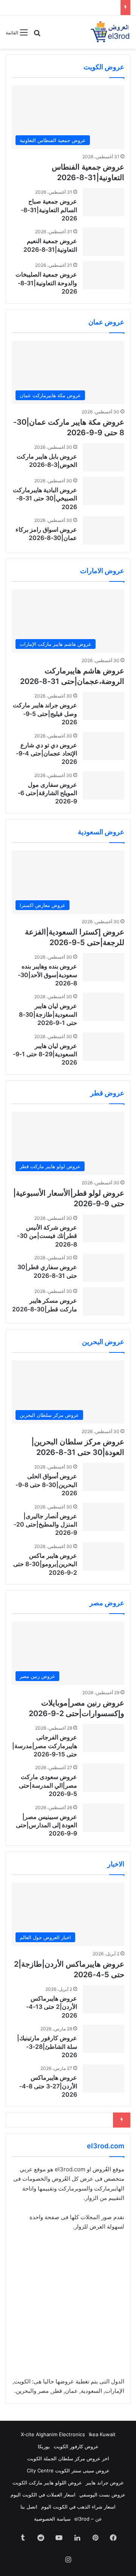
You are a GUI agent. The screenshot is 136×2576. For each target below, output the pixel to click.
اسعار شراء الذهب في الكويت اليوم (78, 2507)
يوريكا (44, 2446)
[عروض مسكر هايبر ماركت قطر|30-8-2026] (104, 1301)
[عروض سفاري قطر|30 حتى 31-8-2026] (104, 1268)
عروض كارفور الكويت (76, 2446)
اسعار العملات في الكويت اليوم (43, 2495)
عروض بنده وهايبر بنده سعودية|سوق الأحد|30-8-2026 (47, 975)
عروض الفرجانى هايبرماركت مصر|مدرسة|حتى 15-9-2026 (45, 1746)
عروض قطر (107, 1093)
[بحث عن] (37, 35)
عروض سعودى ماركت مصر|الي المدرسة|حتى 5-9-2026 (48, 1785)
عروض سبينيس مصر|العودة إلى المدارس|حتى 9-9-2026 (46, 1825)
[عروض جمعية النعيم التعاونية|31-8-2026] (104, 242)
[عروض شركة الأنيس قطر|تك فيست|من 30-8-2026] (104, 1228)
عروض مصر (107, 1603)
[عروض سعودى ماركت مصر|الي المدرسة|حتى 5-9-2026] (104, 1778)
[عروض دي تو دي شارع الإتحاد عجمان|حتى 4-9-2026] (104, 746)
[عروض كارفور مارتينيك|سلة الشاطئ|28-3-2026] (104, 2039)
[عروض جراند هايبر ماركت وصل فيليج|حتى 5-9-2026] (104, 706)
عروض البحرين (103, 1342)
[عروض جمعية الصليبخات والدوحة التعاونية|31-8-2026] (104, 275)
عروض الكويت (104, 67)
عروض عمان (106, 322)
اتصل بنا (29, 2507)
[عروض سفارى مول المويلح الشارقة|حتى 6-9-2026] (104, 785)
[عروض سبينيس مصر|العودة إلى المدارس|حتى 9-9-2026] (104, 1818)
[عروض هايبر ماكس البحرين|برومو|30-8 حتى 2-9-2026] (104, 1556)
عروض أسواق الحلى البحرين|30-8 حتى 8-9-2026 (46, 1485)
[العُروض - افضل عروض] (110, 32)
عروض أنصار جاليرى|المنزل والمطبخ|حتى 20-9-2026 (45, 1524)
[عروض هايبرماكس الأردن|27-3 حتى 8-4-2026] (104, 2078)
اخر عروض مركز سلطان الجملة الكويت (68, 2458)
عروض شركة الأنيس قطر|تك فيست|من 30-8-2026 (47, 1236)
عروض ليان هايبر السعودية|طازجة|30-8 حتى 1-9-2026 (48, 1014)
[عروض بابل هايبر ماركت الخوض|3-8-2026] (104, 457)
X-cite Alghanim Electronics (53, 2434)
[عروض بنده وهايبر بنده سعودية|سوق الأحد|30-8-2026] (104, 967)
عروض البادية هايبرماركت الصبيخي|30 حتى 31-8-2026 (45, 498)
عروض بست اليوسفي (102, 2495)
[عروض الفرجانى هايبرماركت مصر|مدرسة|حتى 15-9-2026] (104, 1738)
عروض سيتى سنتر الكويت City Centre (68, 2470)
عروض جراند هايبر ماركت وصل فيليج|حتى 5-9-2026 (45, 714)
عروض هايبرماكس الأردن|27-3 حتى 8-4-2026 (48, 2086)
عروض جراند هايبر (105, 2483)
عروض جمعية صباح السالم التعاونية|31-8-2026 (49, 210)
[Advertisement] (68, 2309)
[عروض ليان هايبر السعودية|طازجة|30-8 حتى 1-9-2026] (104, 1007)
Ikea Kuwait (102, 2434)
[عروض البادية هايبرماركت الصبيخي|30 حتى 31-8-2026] (104, 491)
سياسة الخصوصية (52, 2519)
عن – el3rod (88, 2519)
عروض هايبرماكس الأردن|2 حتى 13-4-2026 (52, 2007)
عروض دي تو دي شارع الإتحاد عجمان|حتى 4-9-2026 (46, 753)
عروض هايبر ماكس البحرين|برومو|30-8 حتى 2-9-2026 (45, 1564)
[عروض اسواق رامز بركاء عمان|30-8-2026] (104, 530)
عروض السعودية (101, 832)
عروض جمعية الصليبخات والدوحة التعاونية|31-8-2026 (46, 283)
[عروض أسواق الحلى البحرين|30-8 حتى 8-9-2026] (104, 1477)
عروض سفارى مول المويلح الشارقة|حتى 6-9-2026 (47, 793)
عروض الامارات (102, 571)
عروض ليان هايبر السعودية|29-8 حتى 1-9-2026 (45, 1054)
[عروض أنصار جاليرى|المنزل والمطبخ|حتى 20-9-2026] (104, 1517)
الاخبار (116, 1864)
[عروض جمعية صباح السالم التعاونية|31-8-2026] (104, 202)
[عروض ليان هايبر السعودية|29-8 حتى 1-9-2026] (104, 1047)
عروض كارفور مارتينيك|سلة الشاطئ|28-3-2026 (47, 2046)
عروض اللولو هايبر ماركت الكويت (47, 2483)
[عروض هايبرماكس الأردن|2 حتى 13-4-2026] (104, 1999)
